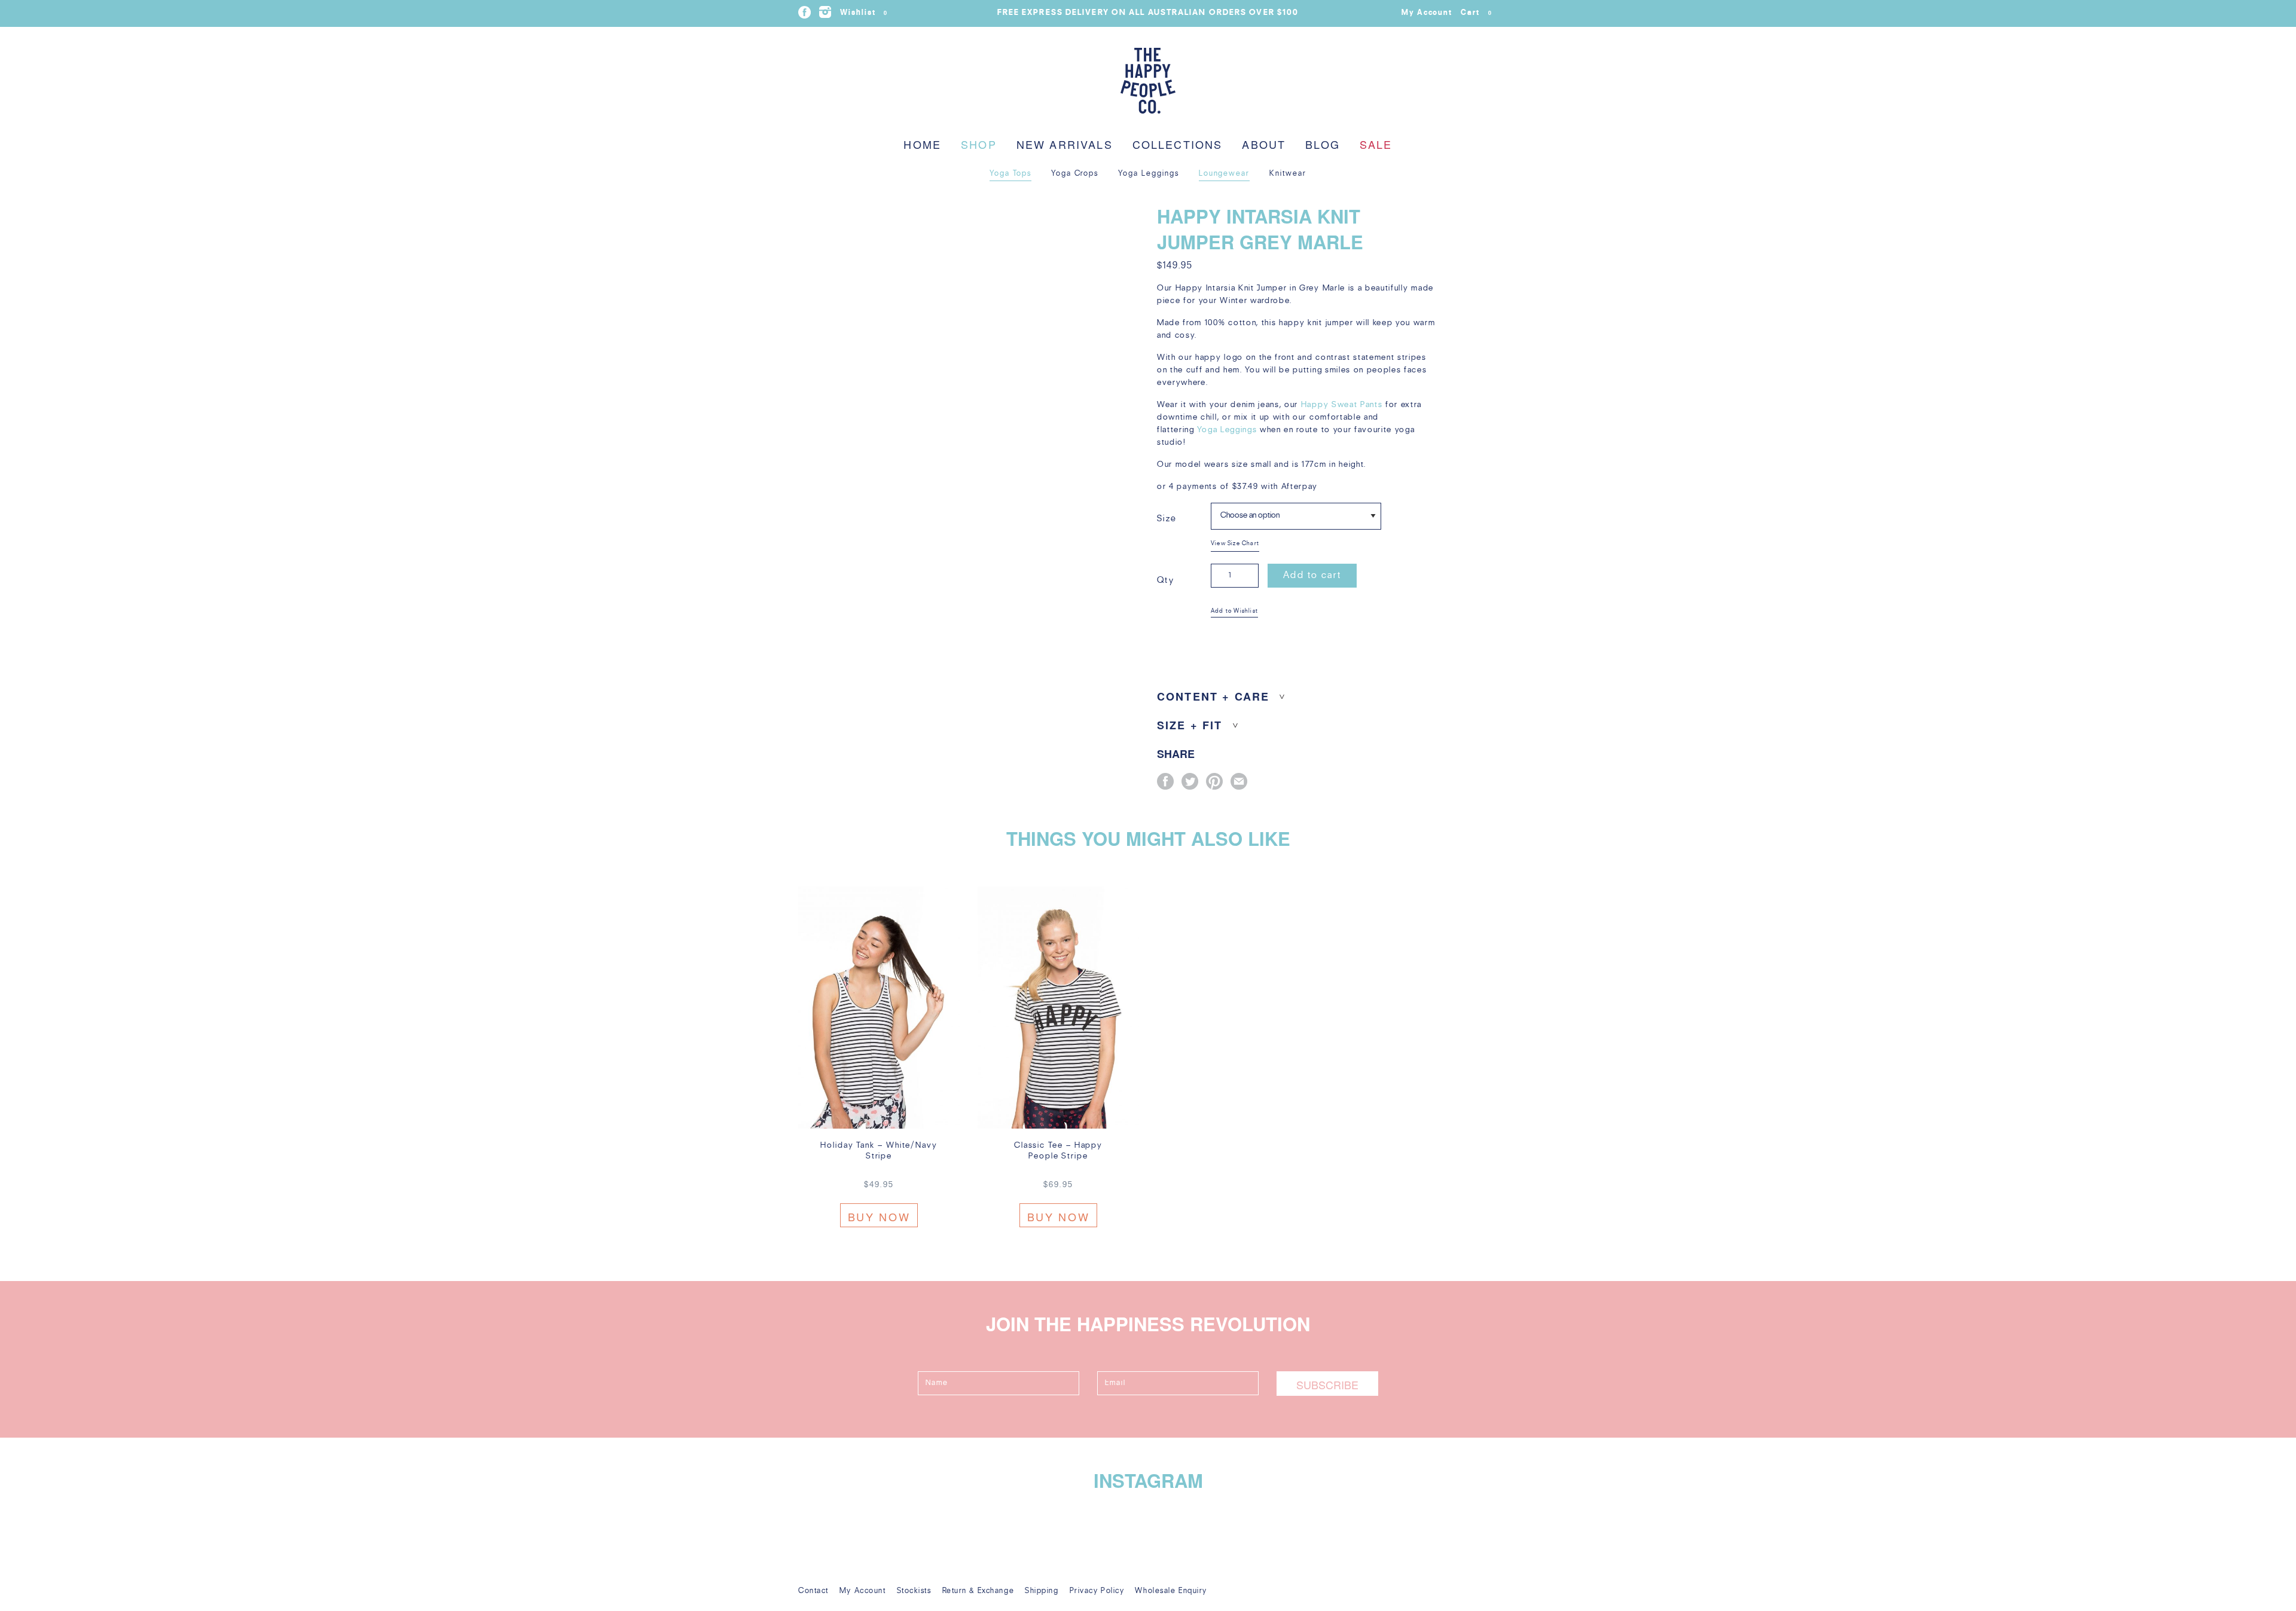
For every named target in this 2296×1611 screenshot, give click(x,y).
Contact (813, 1591)
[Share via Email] (1239, 781)
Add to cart (1312, 576)
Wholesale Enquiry (1171, 1591)
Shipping (1042, 1591)
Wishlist (864, 13)
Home (922, 144)
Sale (1376, 144)
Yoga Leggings (1148, 174)
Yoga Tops (1010, 174)
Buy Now (879, 1216)
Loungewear (1225, 174)
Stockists (914, 1591)
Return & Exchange (978, 1591)
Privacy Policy (1097, 1591)
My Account (1427, 13)
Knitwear (1288, 174)
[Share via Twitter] (1190, 781)
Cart (1476, 13)
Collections (1178, 144)
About (1264, 144)
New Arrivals (1065, 144)
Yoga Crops (1075, 174)
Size (1167, 519)
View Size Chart (1235, 544)
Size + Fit (1190, 725)
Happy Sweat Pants (1342, 405)
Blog (1323, 144)
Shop (979, 144)
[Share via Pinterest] (1214, 781)
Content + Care (1213, 697)
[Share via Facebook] (1165, 781)
